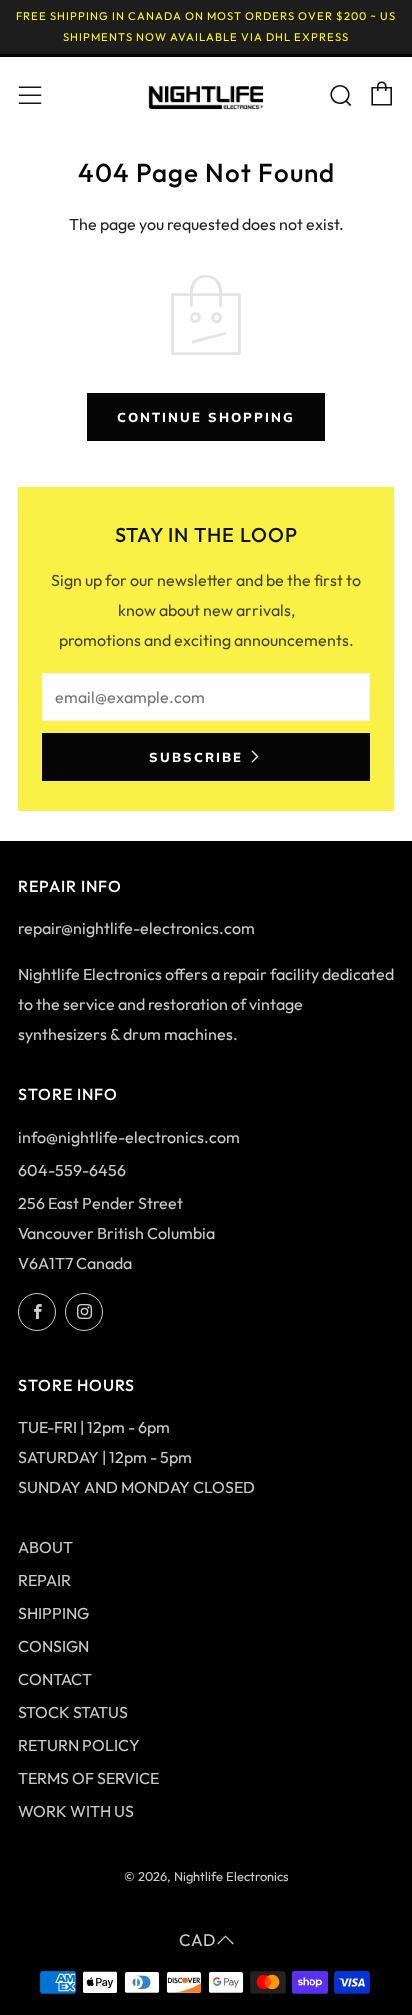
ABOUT (45, 1547)
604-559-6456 (72, 1170)
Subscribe (196, 757)
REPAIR (44, 1580)
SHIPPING (53, 1613)
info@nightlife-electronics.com (129, 1137)
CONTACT (55, 1679)
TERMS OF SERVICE (88, 1778)
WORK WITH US (76, 1811)
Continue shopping (206, 417)
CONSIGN (53, 1646)
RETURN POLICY (79, 1745)
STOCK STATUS (73, 1712)
